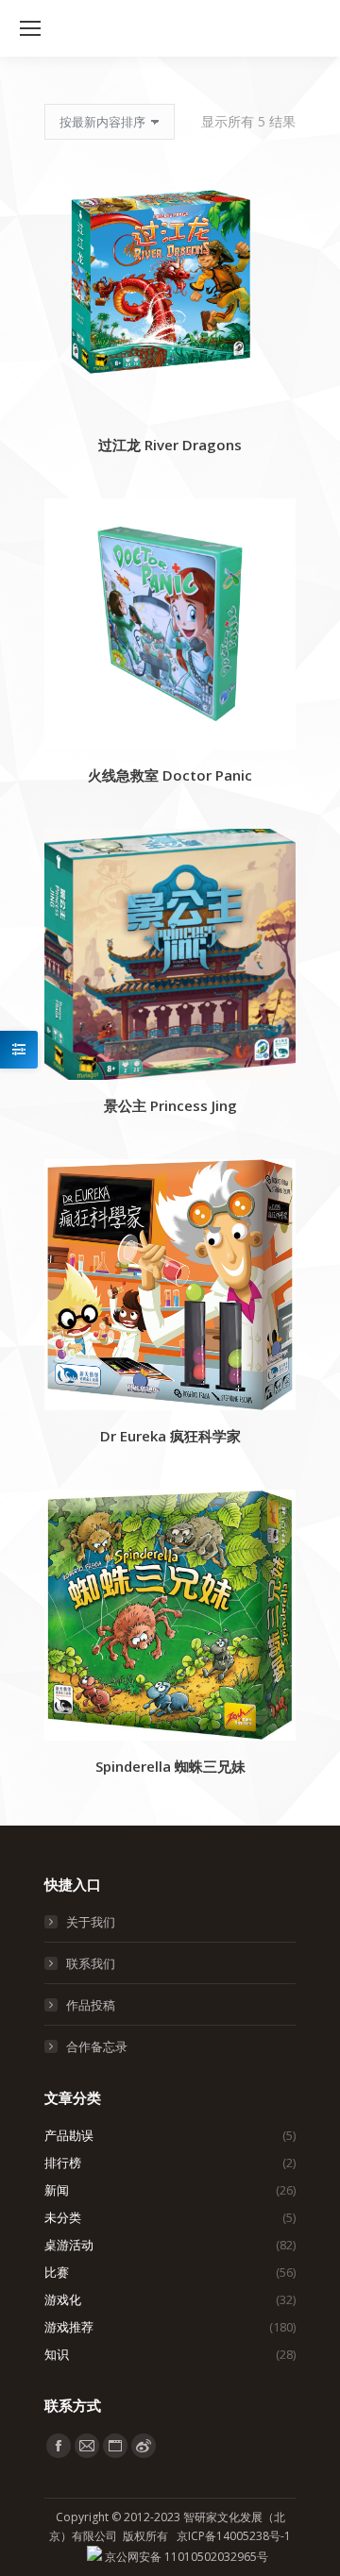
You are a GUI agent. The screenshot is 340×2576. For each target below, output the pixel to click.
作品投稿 (91, 2005)
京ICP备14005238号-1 (234, 2536)
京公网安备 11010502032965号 (185, 2557)
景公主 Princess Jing (170, 1105)
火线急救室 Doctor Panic (170, 775)
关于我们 (91, 1922)
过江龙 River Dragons (170, 445)
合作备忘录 (97, 2046)
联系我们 (91, 1963)
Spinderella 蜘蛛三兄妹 (170, 1766)
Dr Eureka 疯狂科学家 (170, 1436)
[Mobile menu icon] (30, 28)
